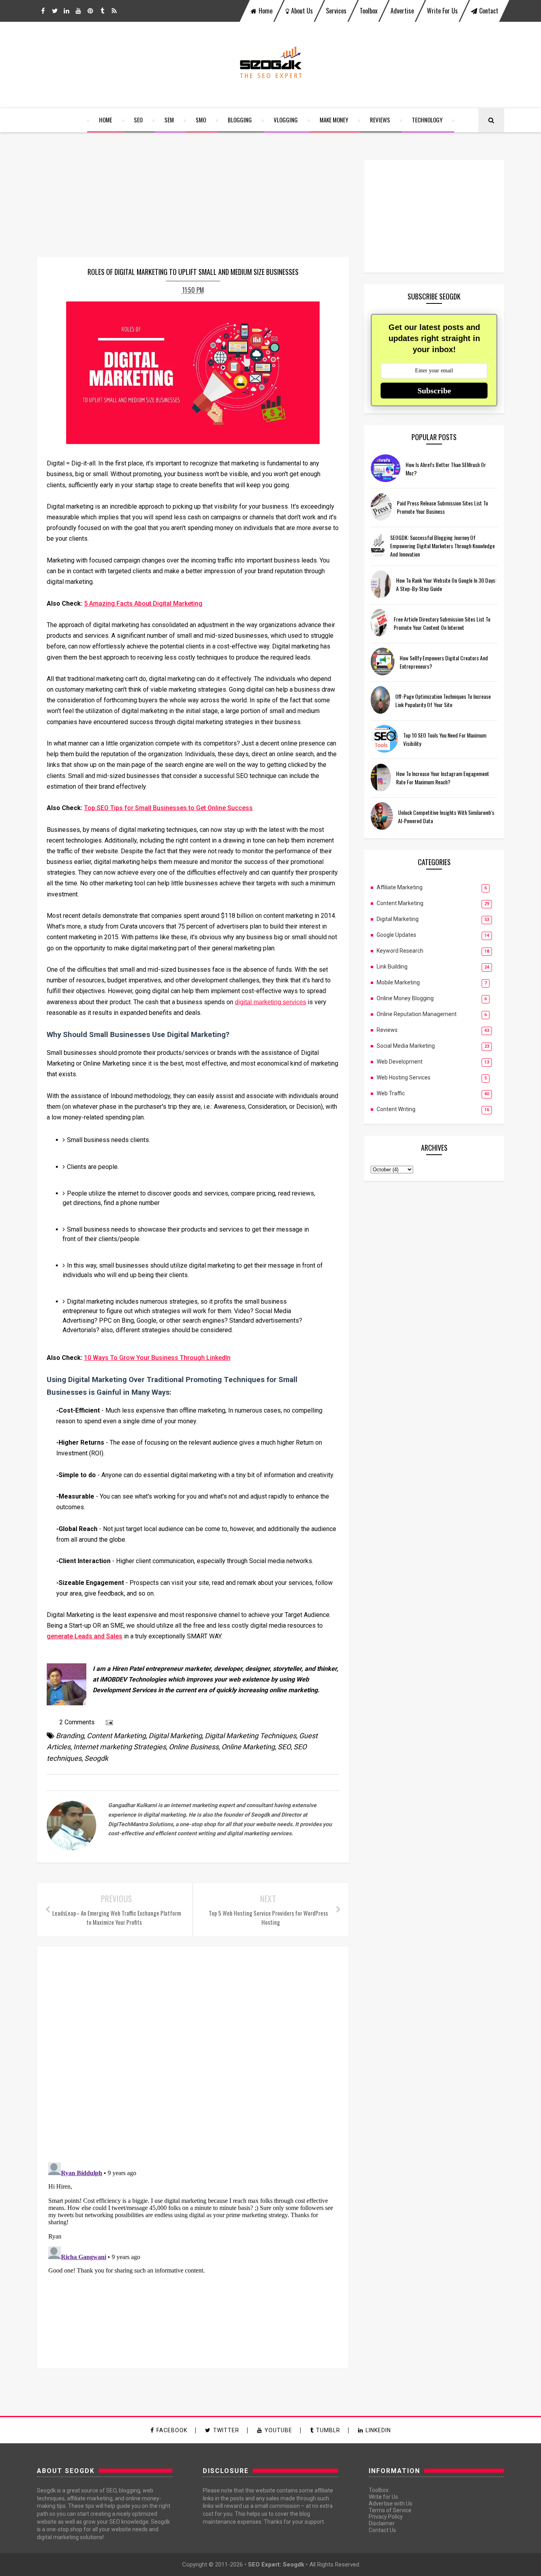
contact (489, 11)
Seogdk (96, 1758)
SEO (138, 120)
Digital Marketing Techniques (250, 1736)
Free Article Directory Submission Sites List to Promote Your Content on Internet (442, 623)
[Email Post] (108, 1722)
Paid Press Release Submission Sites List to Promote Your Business (442, 507)
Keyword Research (400, 951)
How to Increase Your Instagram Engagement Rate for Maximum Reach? (443, 778)
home (266, 11)
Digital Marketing (175, 1736)
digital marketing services (270, 1002)
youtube (278, 2430)
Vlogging (286, 120)
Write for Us (442, 11)
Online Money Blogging (405, 998)
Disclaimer (382, 2523)
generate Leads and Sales (85, 1636)
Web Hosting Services (404, 1077)
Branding (70, 1736)
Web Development (400, 1062)
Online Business (194, 1747)
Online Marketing (248, 1747)
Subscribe (434, 391)
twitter (226, 2430)
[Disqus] (193, 2053)
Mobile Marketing (398, 982)
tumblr (328, 2430)
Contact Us (382, 2530)
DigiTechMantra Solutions (141, 1824)
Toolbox (369, 11)
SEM (169, 120)
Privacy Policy (386, 2517)
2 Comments (77, 1722)
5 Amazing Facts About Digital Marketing (143, 603)
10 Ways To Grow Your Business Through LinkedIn (157, 1358)
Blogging (240, 120)
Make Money (334, 120)
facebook (172, 2430)
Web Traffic (391, 1093)
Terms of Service (390, 2510)
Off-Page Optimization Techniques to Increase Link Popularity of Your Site (443, 700)
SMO (201, 120)
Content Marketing (116, 1736)
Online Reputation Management (417, 1014)
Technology (427, 120)
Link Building (392, 967)
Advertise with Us (391, 2504)
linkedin (378, 2430)
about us (302, 11)
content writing (396, 1109)
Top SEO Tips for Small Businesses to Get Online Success (168, 808)
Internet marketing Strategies (120, 1747)
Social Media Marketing (406, 1046)
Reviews (380, 120)
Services (336, 11)
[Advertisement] (434, 216)
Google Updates (396, 935)
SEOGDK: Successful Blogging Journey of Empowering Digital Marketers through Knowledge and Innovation (442, 546)
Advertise (402, 11)
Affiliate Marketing (400, 887)
